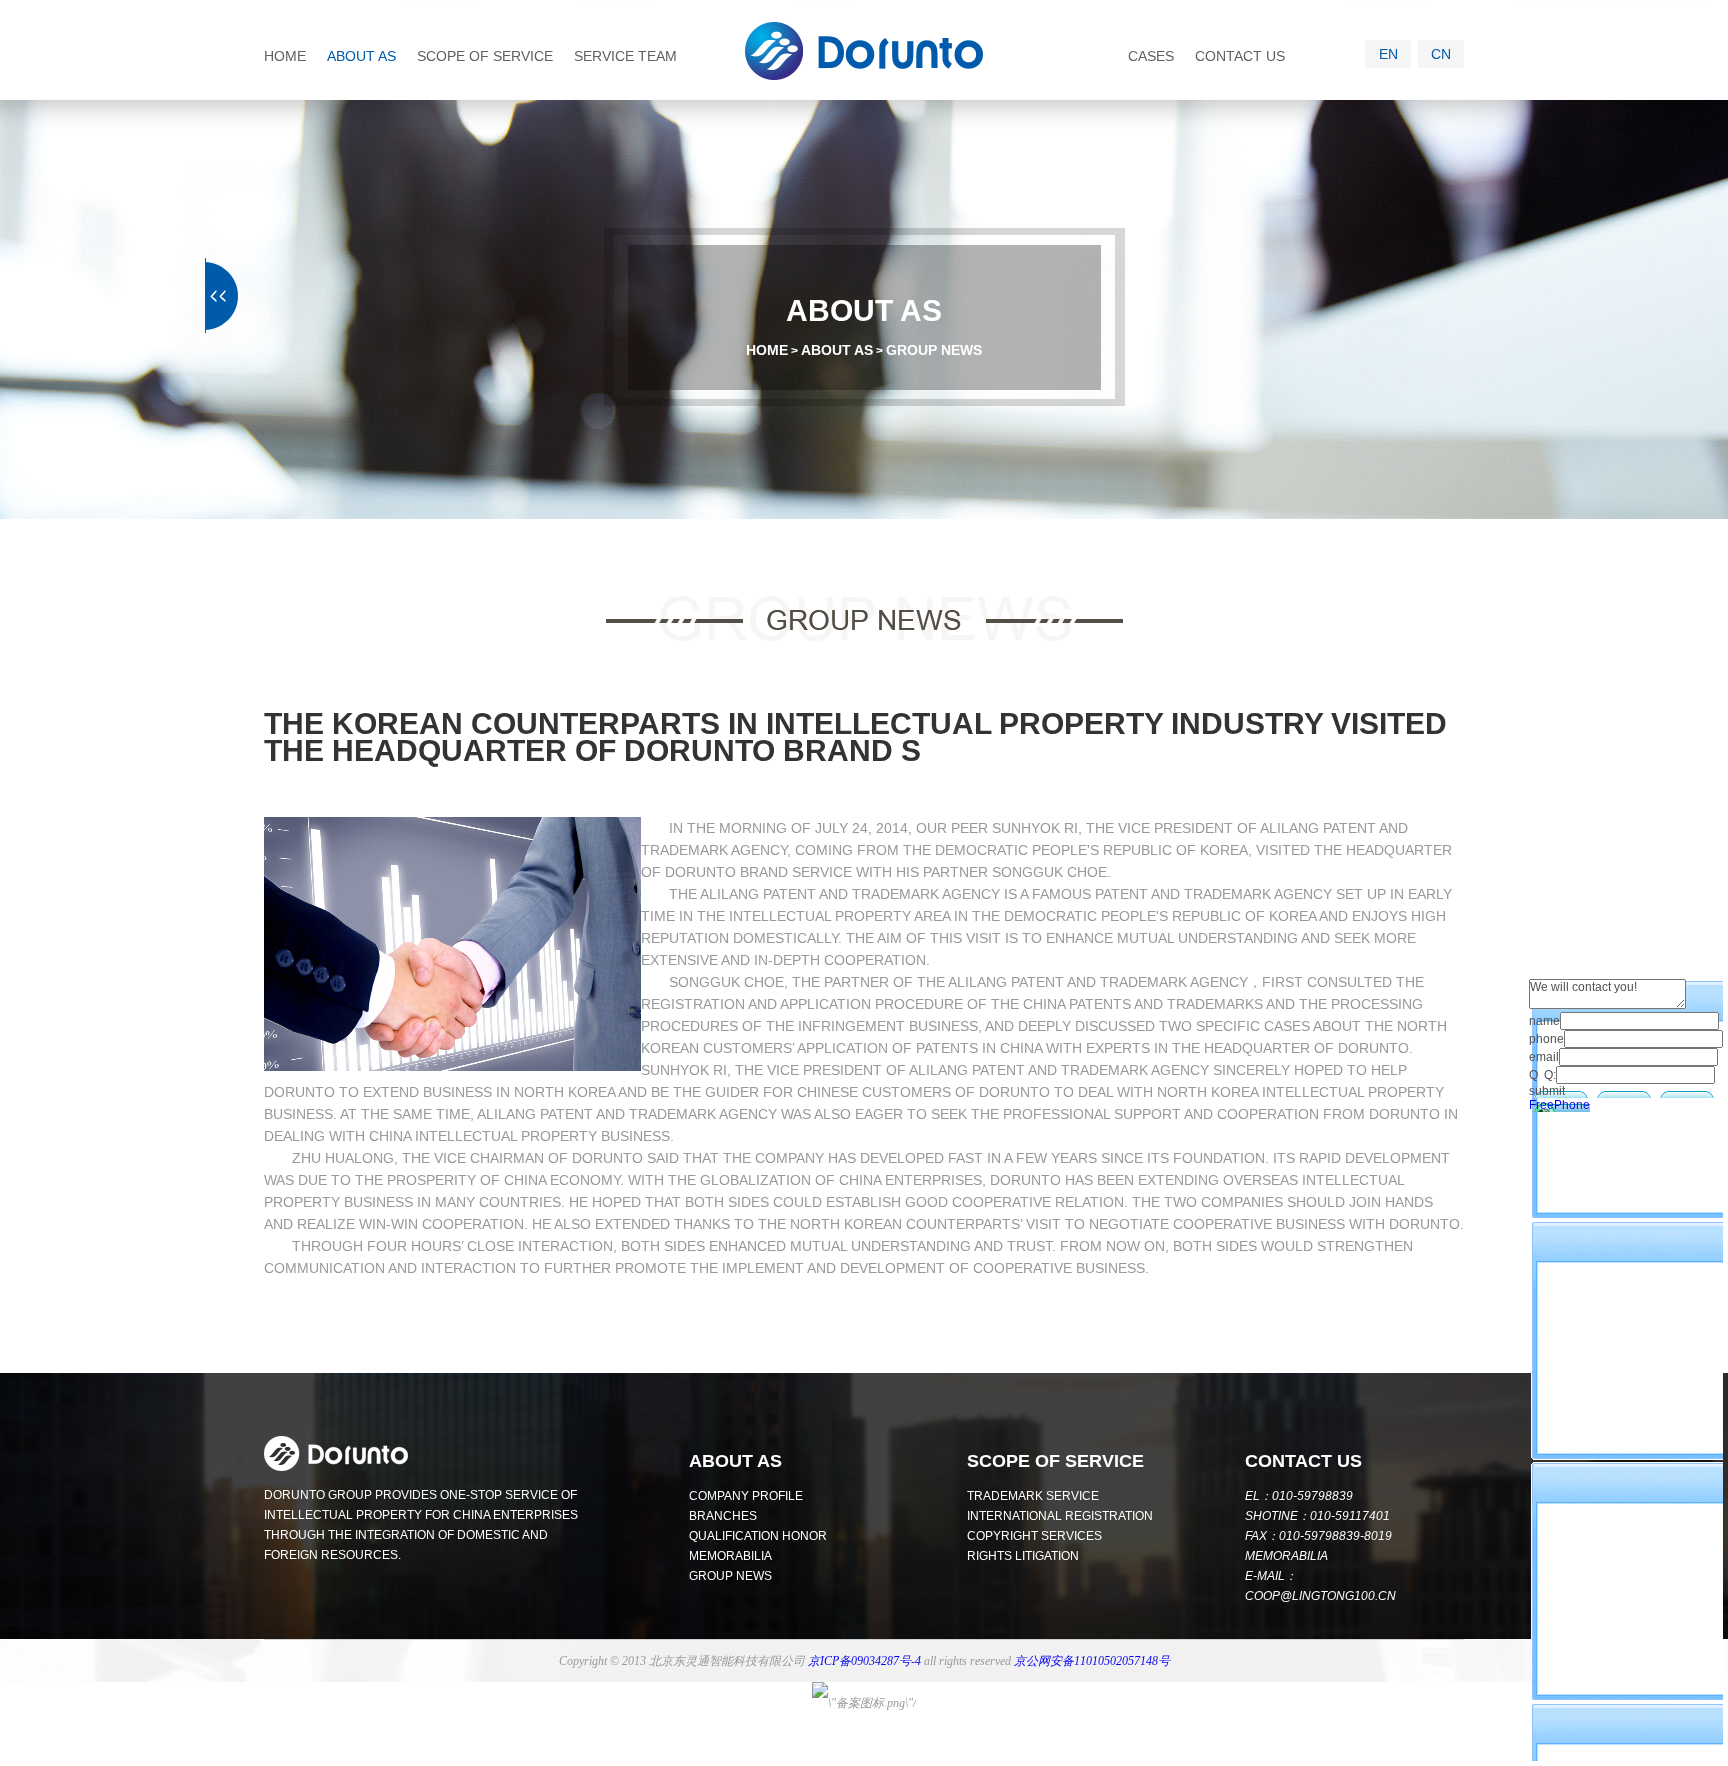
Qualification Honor (758, 1536)
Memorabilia (730, 1556)
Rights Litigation (1023, 1556)
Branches (723, 1516)
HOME (285, 56)
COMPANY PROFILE (746, 1496)
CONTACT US (1240, 56)
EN (1388, 54)
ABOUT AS (361, 56)
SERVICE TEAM (625, 56)
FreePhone (1559, 1105)
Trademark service (1033, 1496)
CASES (1151, 56)
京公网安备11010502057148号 (1092, 1661)
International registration (1060, 1516)
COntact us (1303, 1461)
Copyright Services (1034, 1536)
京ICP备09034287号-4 (864, 1661)
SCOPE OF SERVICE (485, 56)
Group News (934, 350)
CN (1441, 54)
